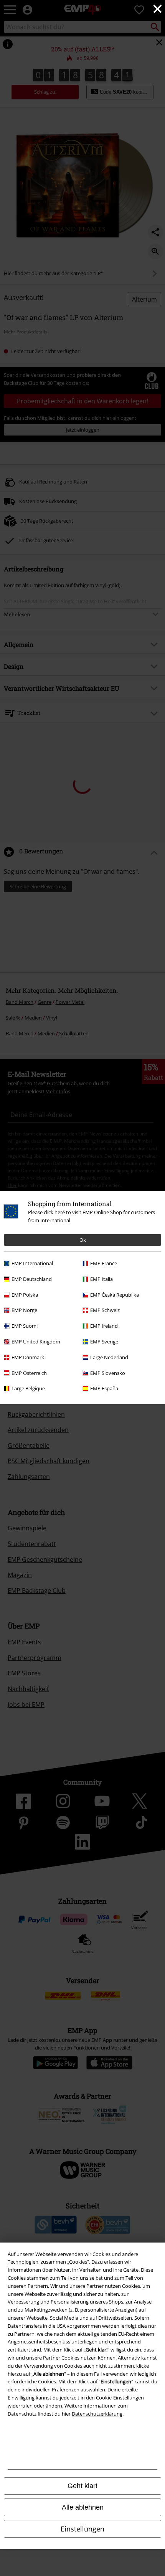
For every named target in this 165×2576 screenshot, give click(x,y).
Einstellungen (82, 2529)
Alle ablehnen (83, 2507)
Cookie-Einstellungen (120, 2398)
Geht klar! (82, 2486)
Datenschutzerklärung (97, 2414)
